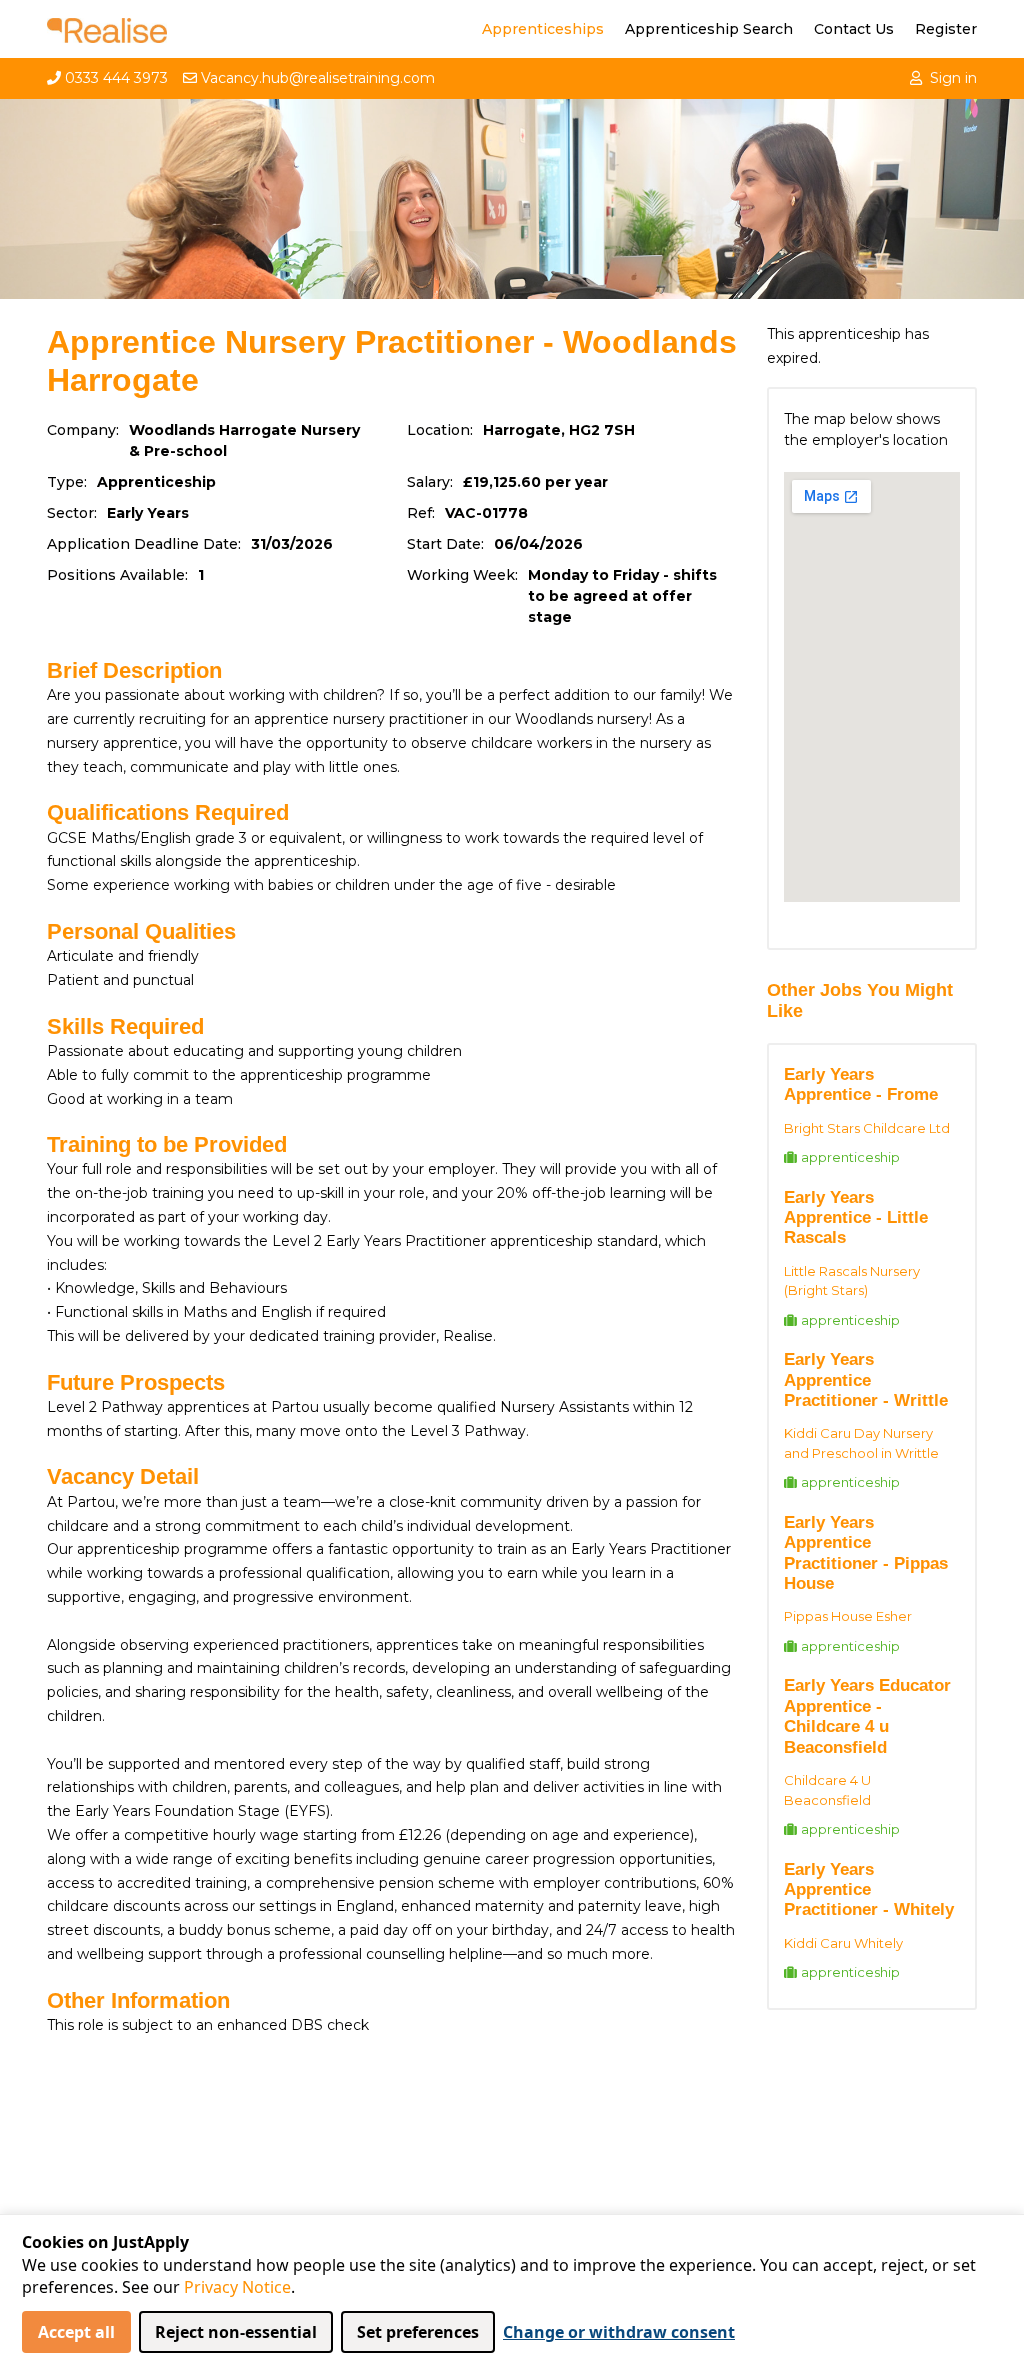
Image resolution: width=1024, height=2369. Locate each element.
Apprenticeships (543, 29)
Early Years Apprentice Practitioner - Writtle (866, 1380)
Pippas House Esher (848, 1616)
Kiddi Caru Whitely (843, 1943)
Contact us (854, 29)
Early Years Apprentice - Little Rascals (856, 1218)
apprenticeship (850, 1157)
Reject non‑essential (236, 2332)
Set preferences (418, 2332)
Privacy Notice (237, 2287)
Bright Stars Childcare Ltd (867, 1128)
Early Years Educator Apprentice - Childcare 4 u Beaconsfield (867, 1716)
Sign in (953, 78)
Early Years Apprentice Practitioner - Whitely (869, 1890)
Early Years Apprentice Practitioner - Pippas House (866, 1553)
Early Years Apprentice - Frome (861, 1084)
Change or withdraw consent (619, 2332)
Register (946, 29)
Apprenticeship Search (709, 29)
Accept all (76, 2332)
